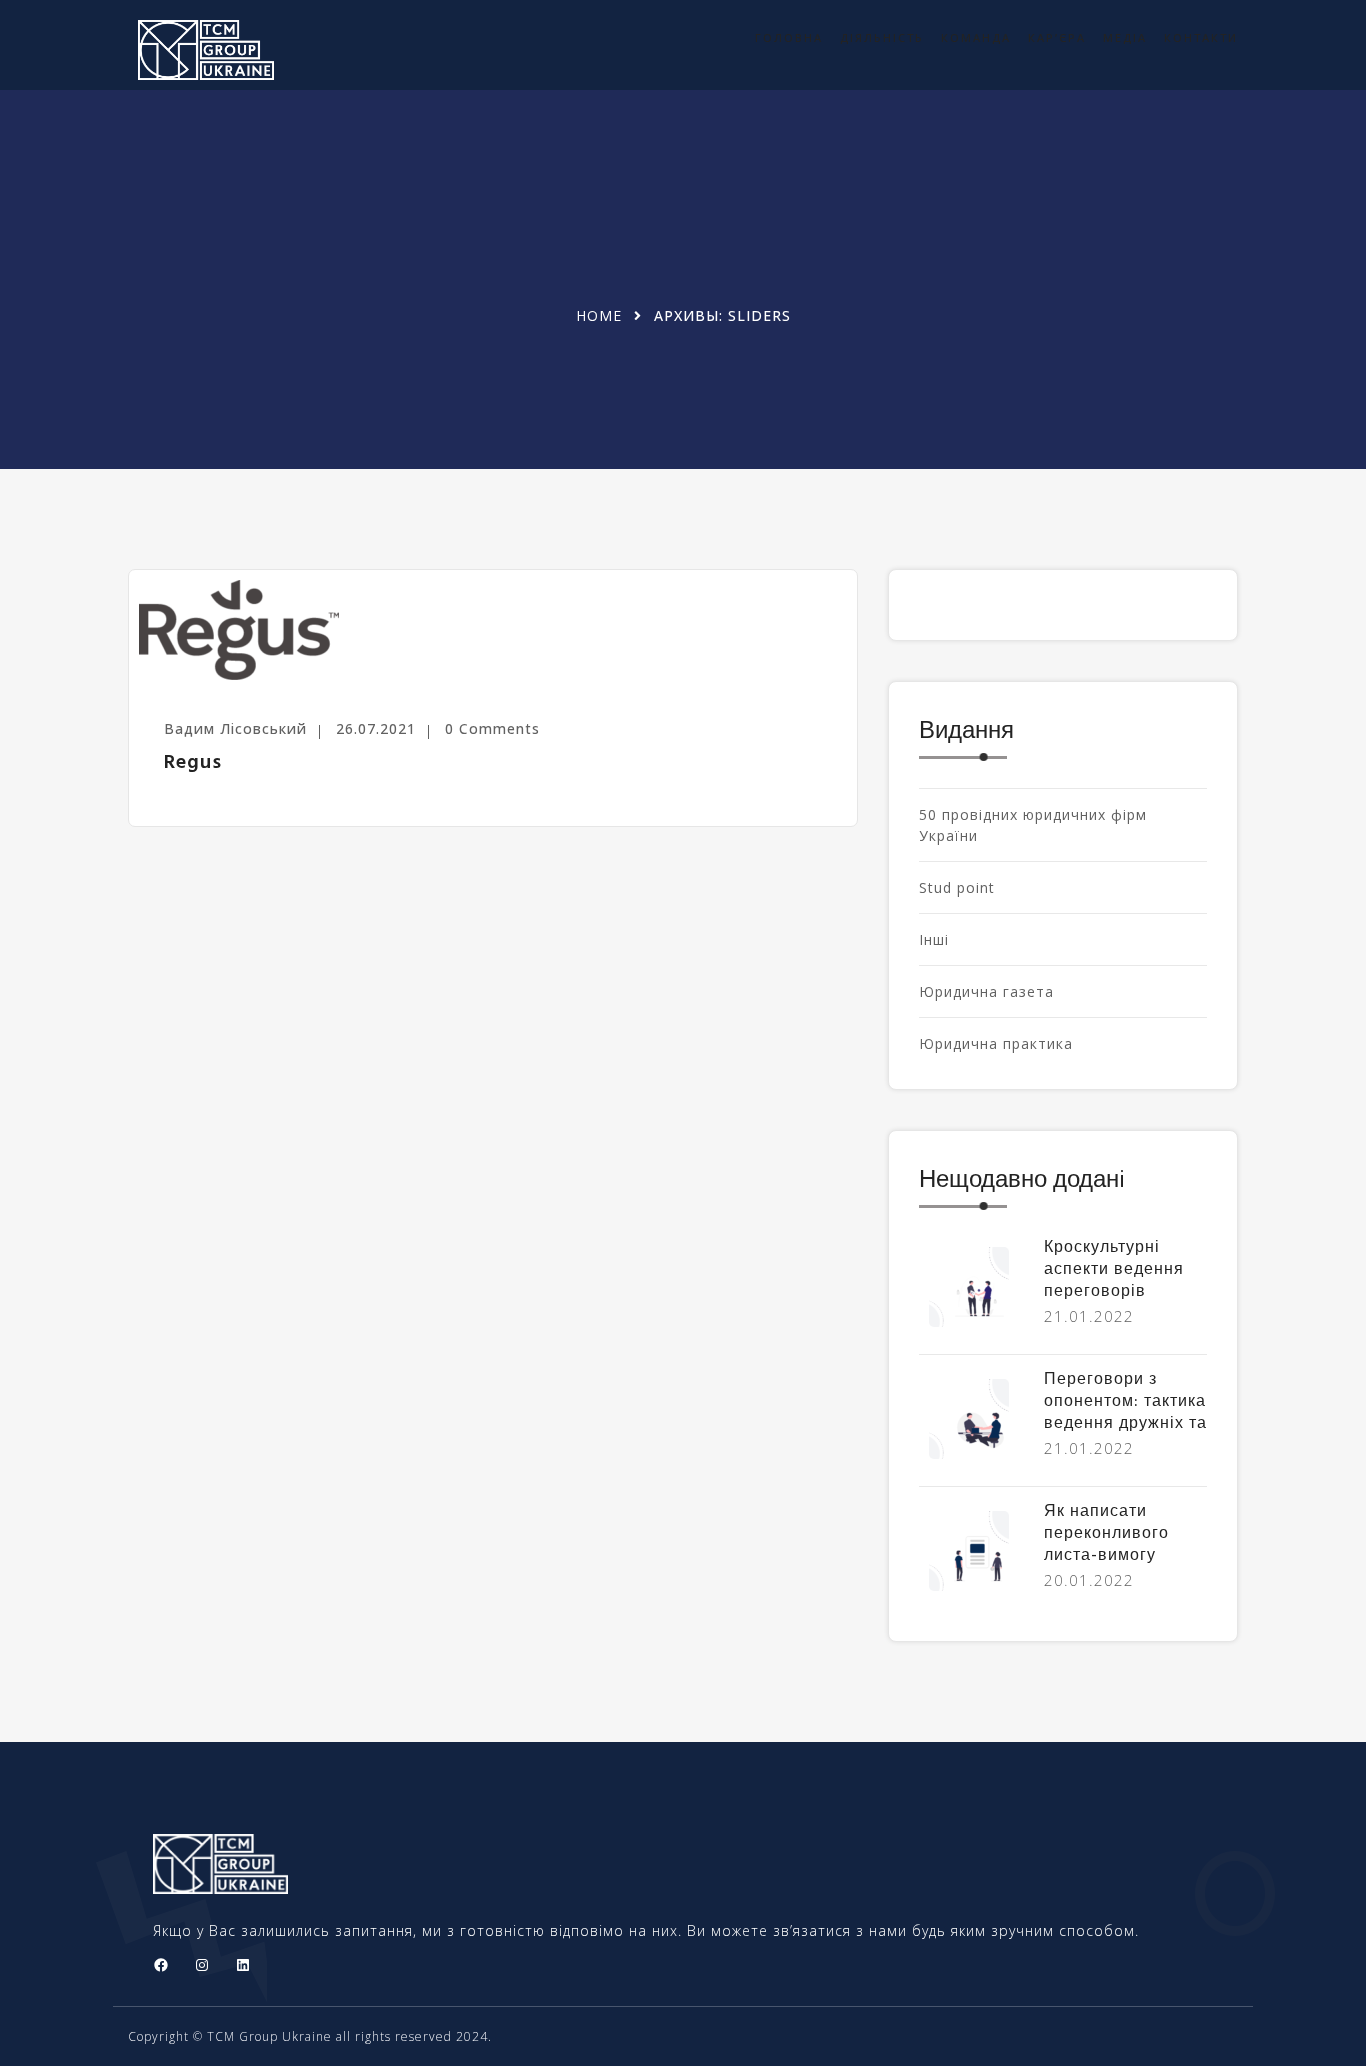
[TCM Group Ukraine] (255, 50)
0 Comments (492, 728)
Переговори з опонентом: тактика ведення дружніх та (1125, 1402)
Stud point (957, 887)
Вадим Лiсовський (235, 728)
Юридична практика (996, 1043)
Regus (193, 763)
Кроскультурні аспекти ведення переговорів (1114, 1270)
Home (599, 315)
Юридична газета (986, 991)
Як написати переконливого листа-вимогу (1106, 1534)
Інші (934, 939)
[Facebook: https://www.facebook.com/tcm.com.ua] (161, 1965)
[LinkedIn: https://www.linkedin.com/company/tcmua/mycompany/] (243, 1965)
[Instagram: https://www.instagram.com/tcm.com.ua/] (202, 1965)
